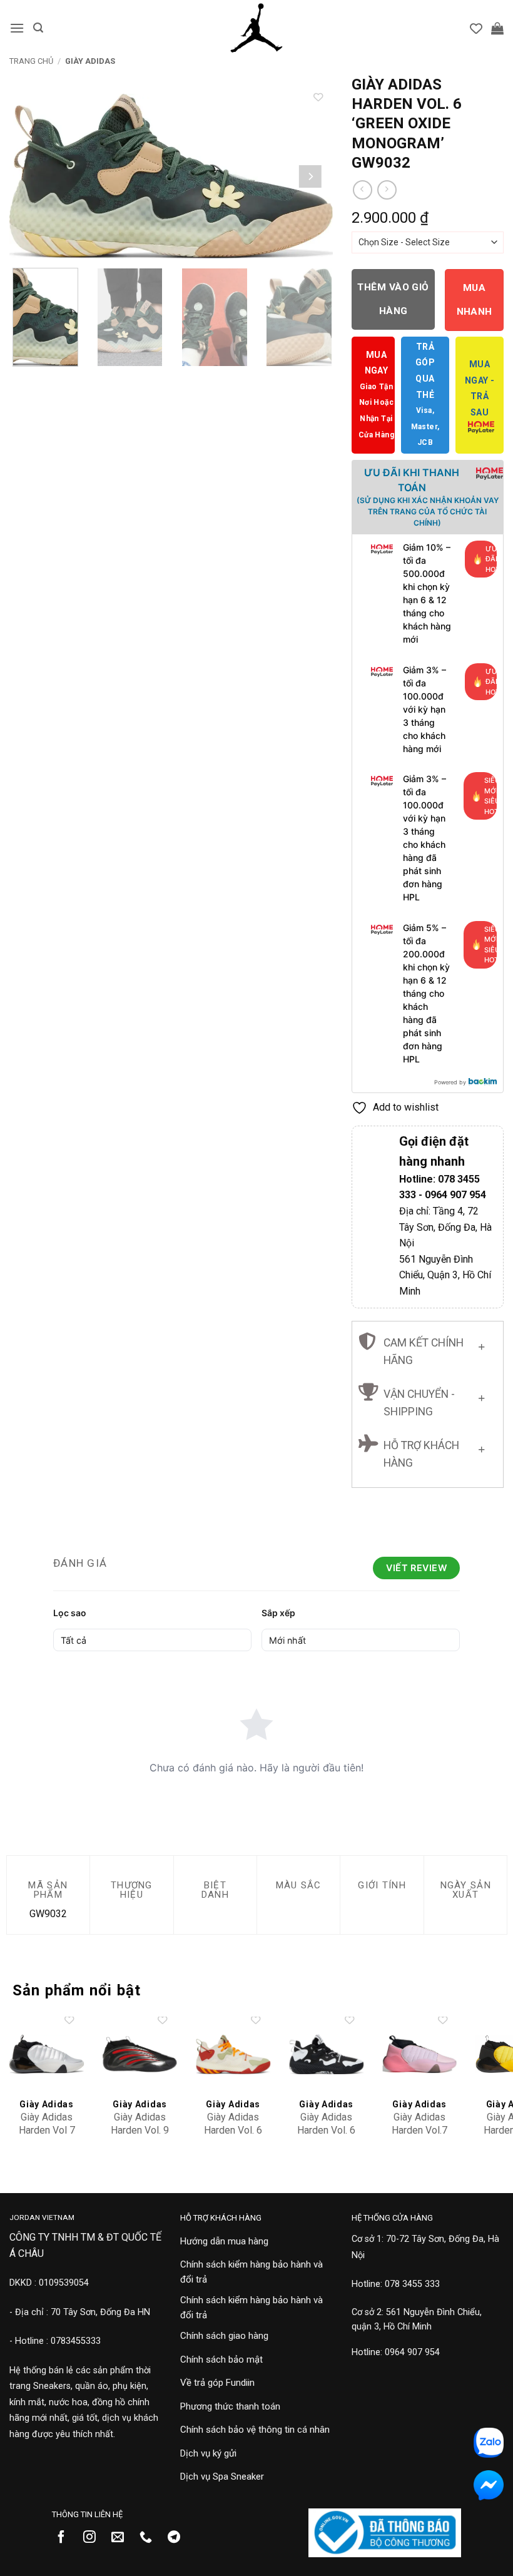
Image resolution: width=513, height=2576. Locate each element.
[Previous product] (387, 190)
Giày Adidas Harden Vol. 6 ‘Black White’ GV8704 (326, 2136)
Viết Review (416, 1568)
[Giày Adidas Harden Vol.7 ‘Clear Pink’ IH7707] (419, 2054)
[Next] (310, 176)
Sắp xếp (278, 1613)
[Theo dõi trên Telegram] (179, 2538)
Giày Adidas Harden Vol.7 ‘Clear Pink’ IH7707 (419, 2136)
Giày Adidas (90, 61)
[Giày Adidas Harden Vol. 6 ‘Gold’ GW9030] (233, 2054)
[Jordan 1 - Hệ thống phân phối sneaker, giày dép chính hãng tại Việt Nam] (256, 28)
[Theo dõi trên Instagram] (94, 2538)
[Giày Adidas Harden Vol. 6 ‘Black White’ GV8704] (326, 2054)
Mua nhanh (475, 299)
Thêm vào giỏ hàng (393, 299)
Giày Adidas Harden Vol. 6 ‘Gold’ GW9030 (233, 2136)
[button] (17, 28)
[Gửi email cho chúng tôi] (122, 2538)
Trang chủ (31, 61)
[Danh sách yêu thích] (476, 28)
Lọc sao (70, 1613)
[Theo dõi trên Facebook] (66, 2538)
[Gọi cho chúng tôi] (150, 2538)
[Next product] (363, 190)
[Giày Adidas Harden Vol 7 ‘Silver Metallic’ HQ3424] (47, 2054)
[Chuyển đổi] (481, 1344)
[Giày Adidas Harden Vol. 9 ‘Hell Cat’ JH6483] (140, 2054)
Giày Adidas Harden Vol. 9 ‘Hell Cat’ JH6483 (140, 2136)
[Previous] (32, 176)
